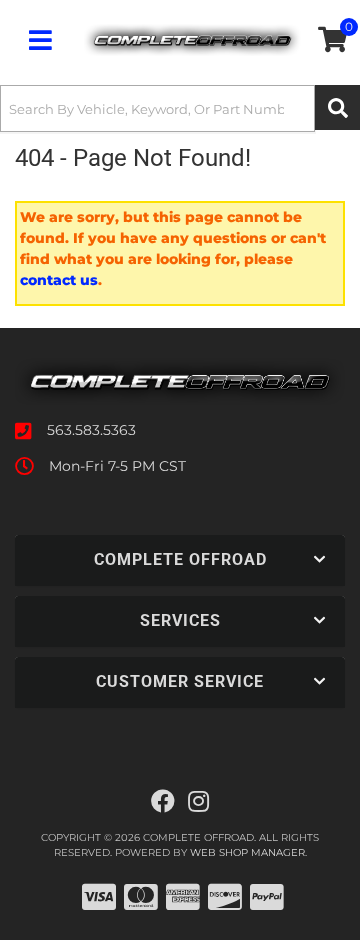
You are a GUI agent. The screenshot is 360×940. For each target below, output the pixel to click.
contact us (59, 280)
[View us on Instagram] (198, 802)
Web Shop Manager (247, 852)
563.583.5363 (91, 430)
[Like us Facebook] (163, 802)
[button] (180, 108)
